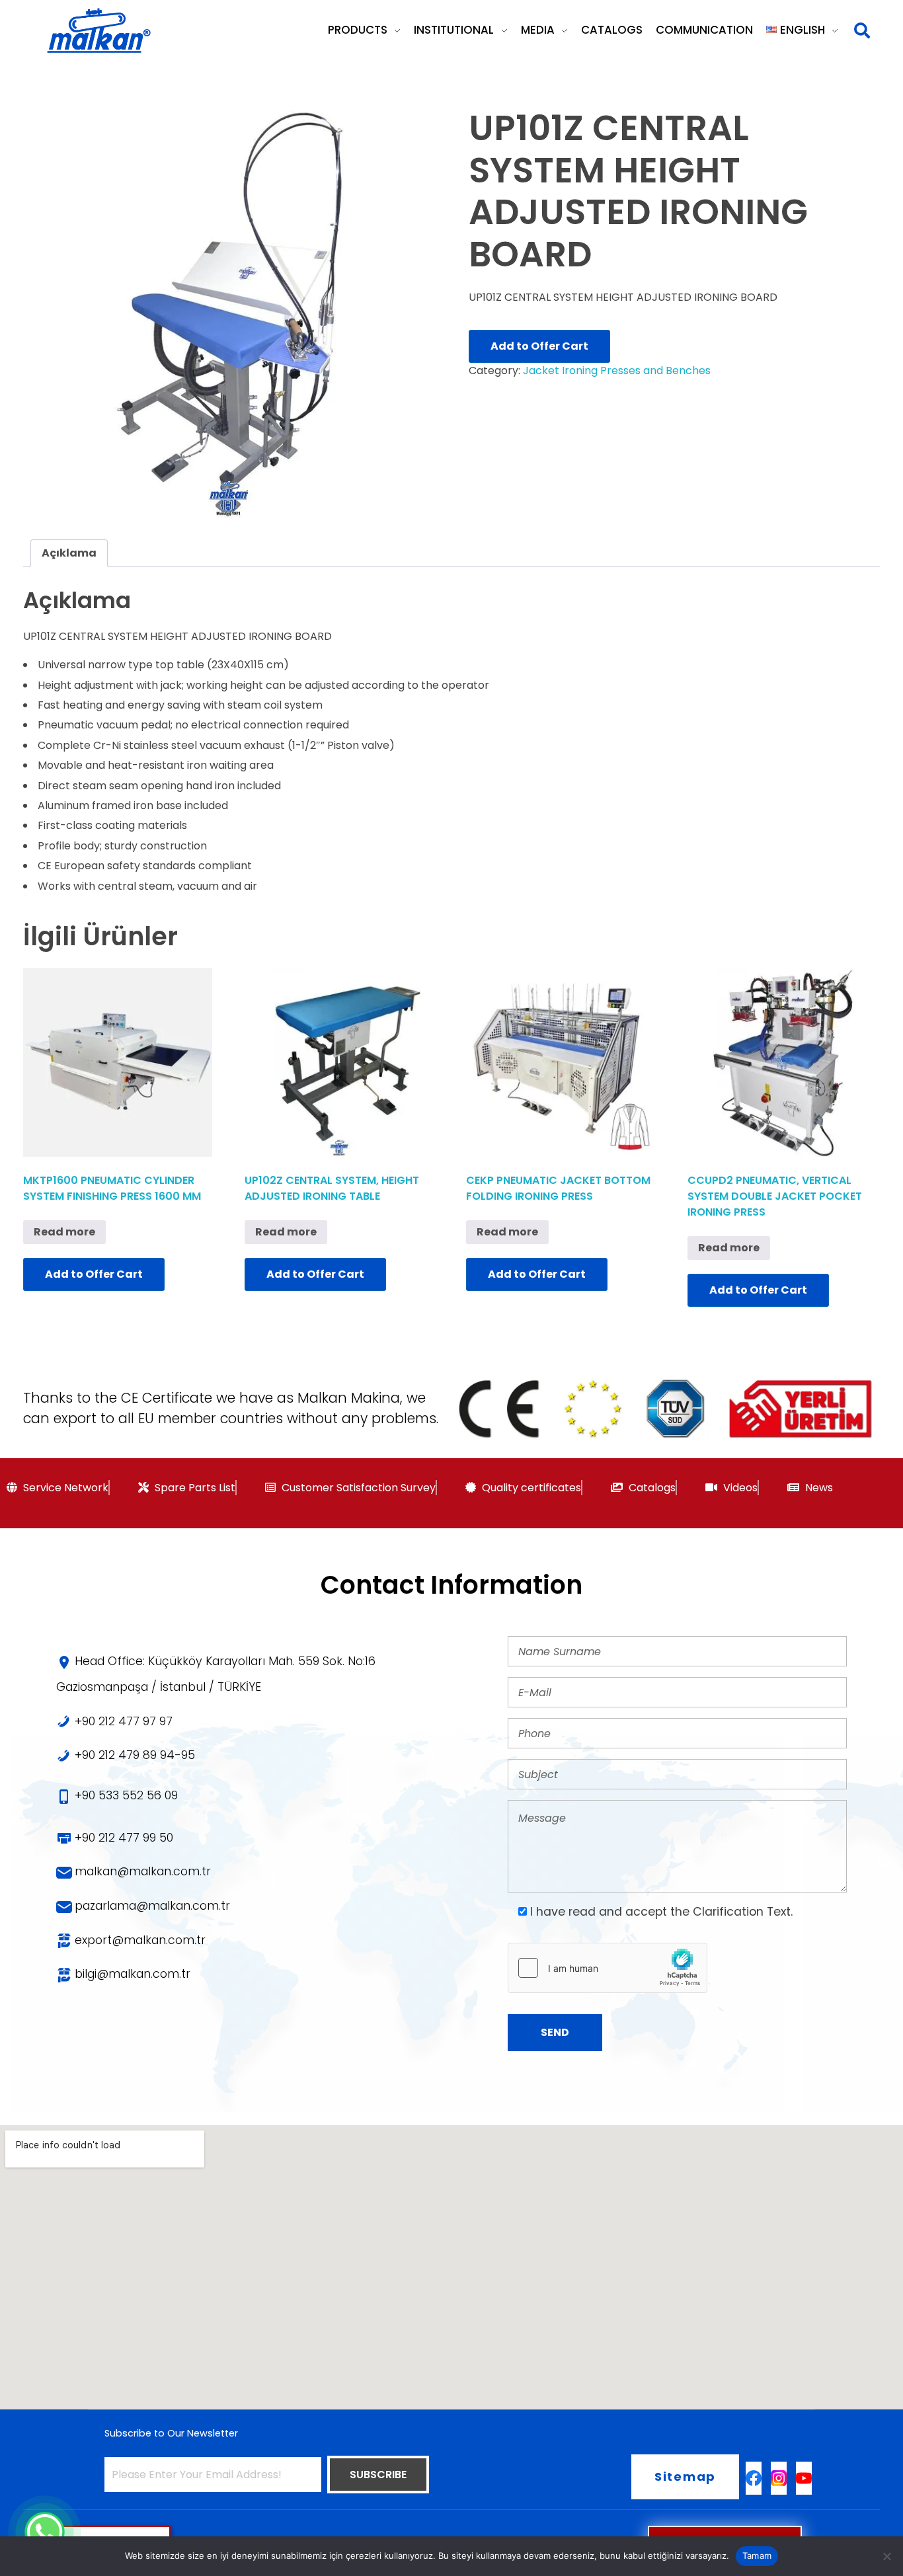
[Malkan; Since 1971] (98, 31)
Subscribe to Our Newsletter (171, 2433)
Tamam (757, 2556)
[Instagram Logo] (779, 2478)
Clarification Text (742, 1912)
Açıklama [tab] (69, 553)
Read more (64, 1232)
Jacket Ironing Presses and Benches (617, 371)
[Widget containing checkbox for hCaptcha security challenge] (608, 1968)
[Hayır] (886, 2556)
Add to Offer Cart (539, 346)
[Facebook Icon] (754, 2478)
